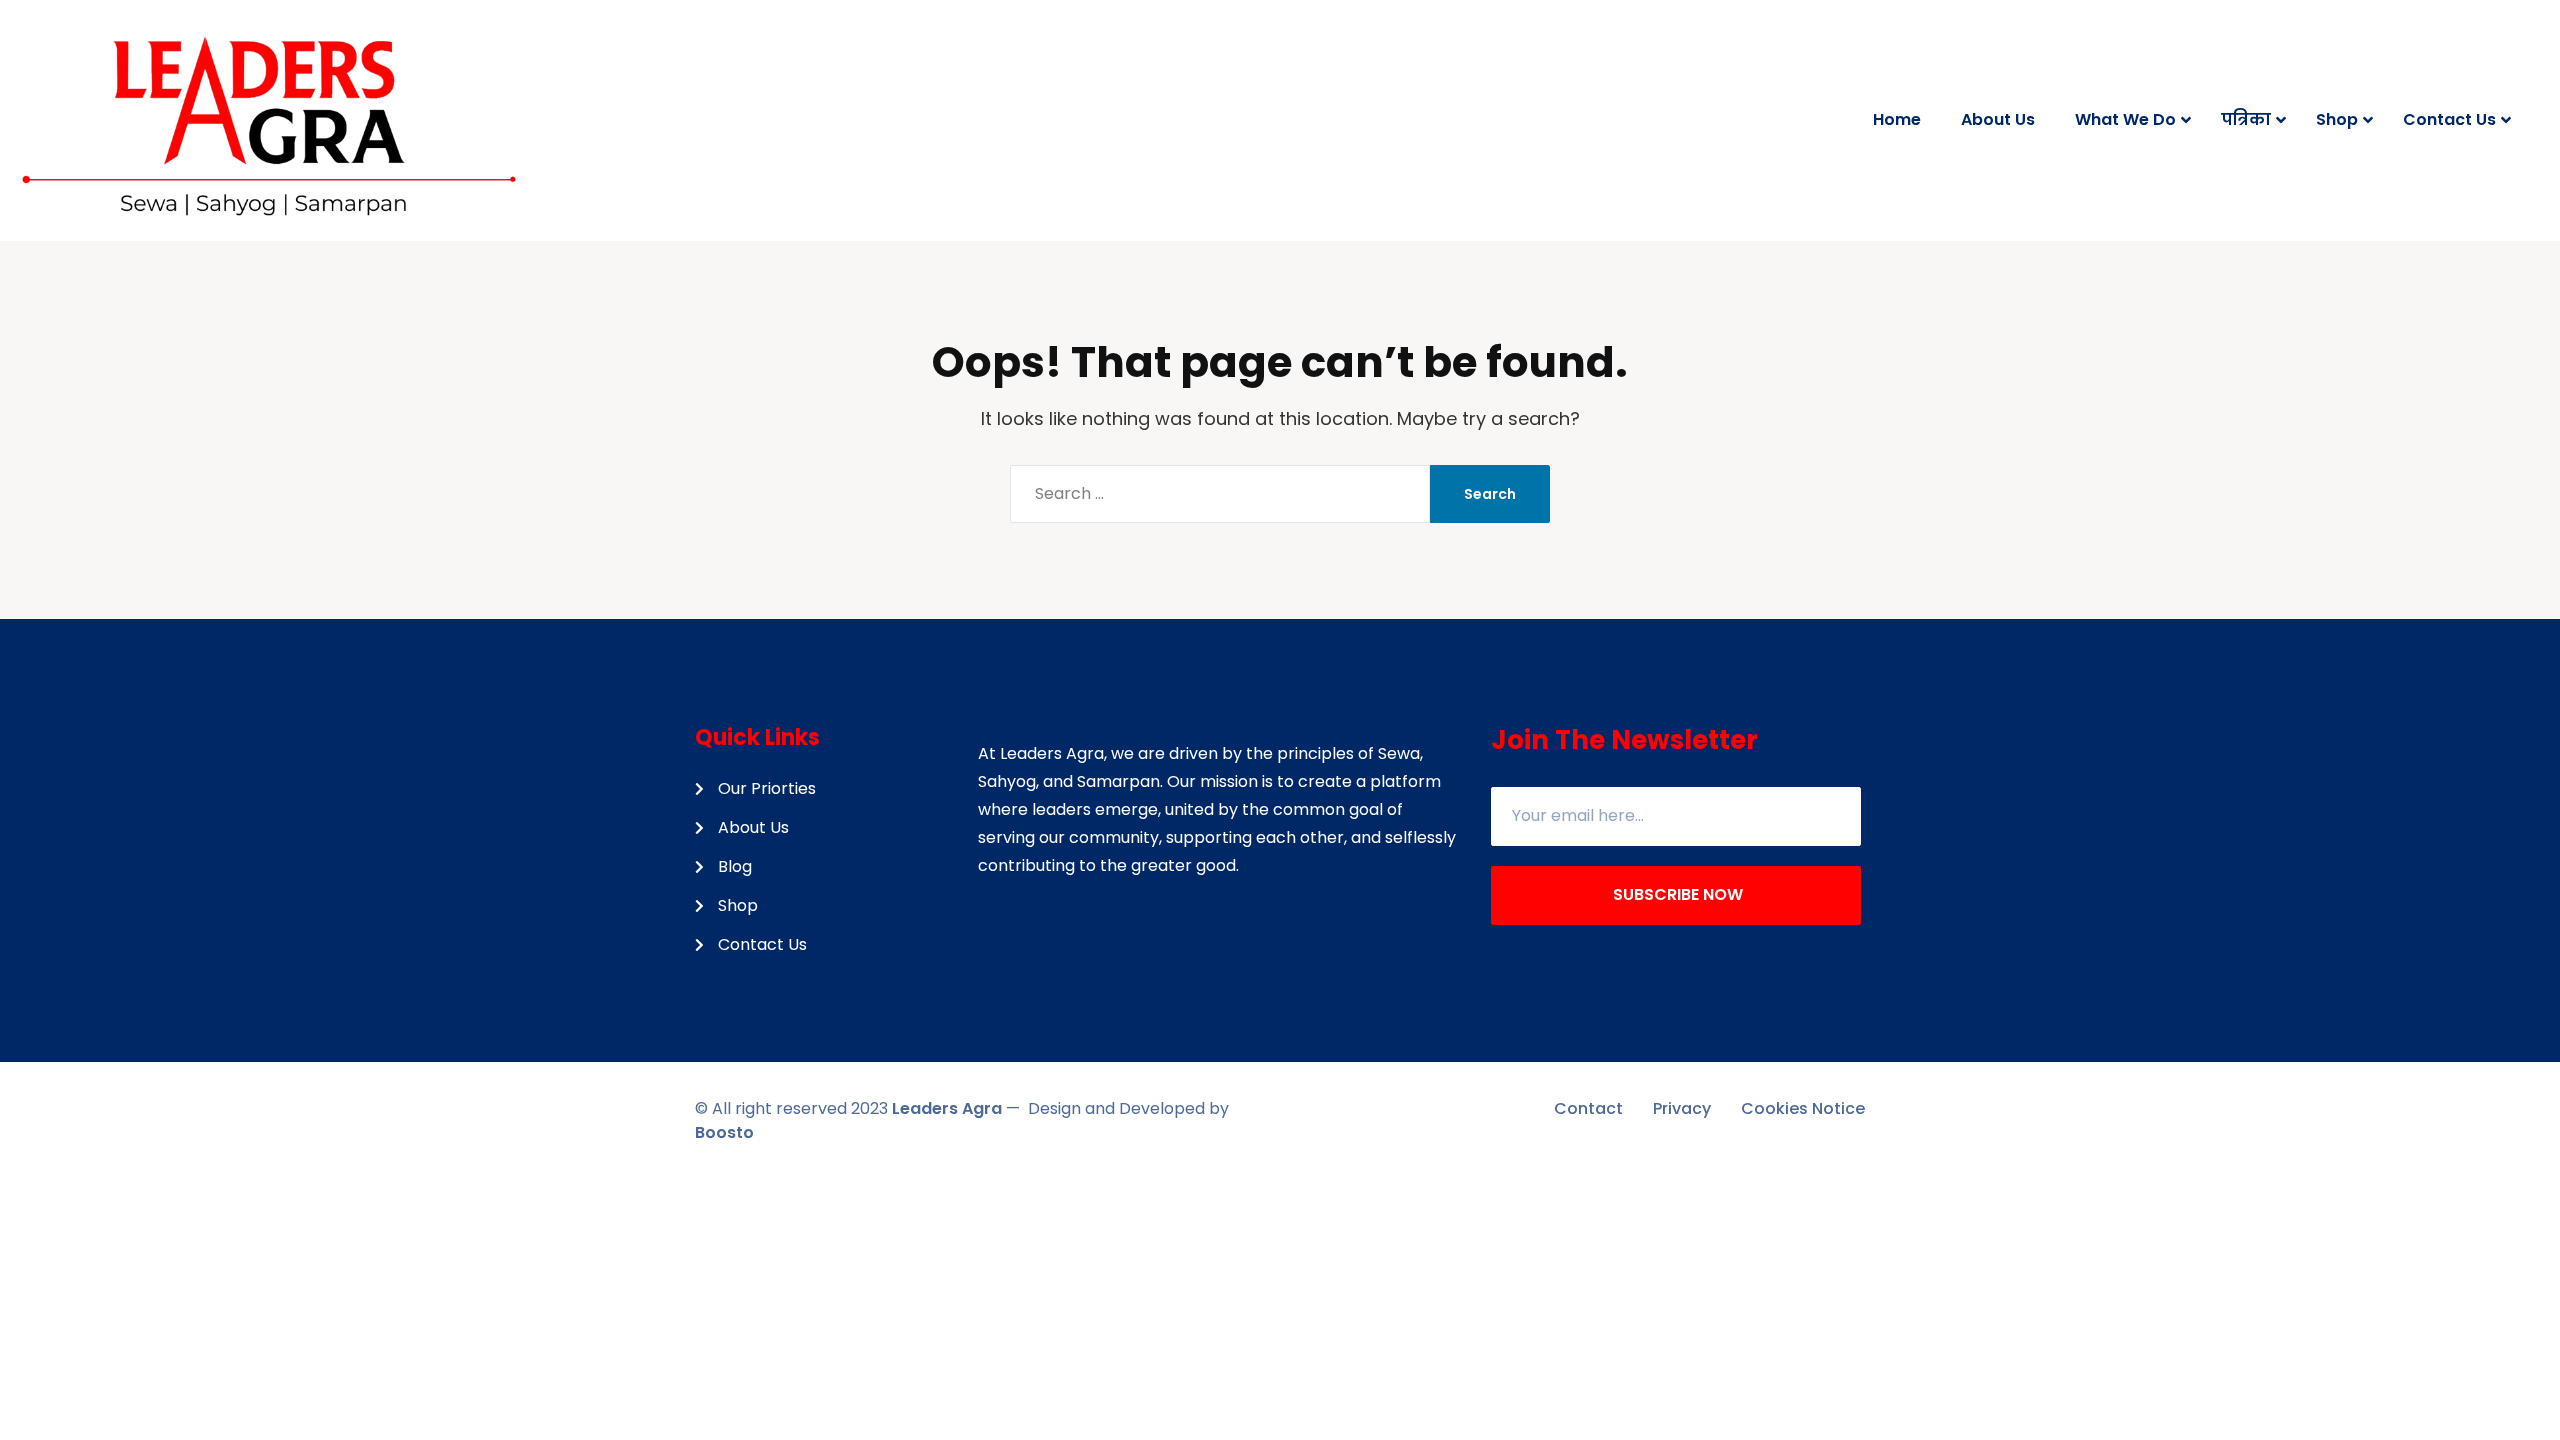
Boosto (724, 1132)
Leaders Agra (947, 1108)
